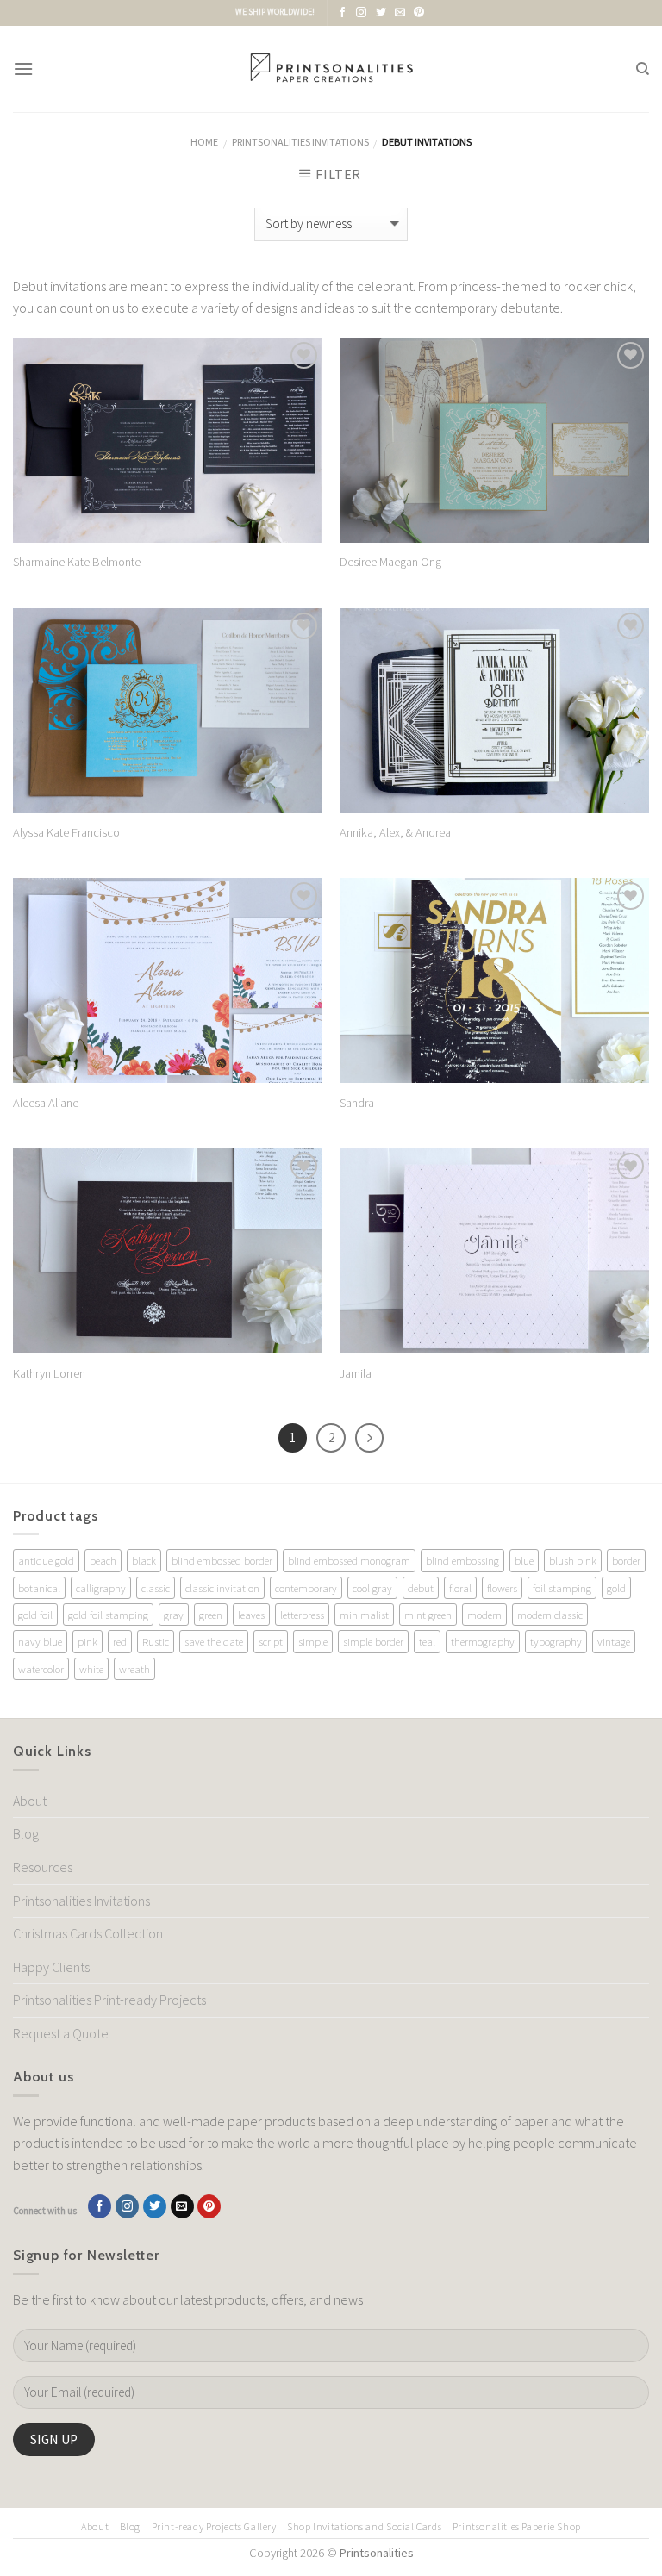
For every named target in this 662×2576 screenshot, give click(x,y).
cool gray (372, 1588)
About (30, 1801)
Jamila (356, 1373)
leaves (251, 1615)
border (626, 1560)
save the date (214, 1641)
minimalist (364, 1615)
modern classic (550, 1615)
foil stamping (562, 1588)
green (211, 1615)
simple (313, 1641)
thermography (483, 1641)
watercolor (41, 1669)
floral (460, 1588)
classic (156, 1588)
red (120, 1641)
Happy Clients (51, 1967)
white (91, 1669)
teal (427, 1641)
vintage (614, 1641)
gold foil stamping (108, 1615)
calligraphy (101, 1588)
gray (174, 1615)
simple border (373, 1641)
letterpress (302, 1615)
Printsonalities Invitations (300, 142)
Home (204, 142)
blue (524, 1560)
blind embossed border (222, 1560)
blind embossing (462, 1560)
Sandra (357, 1103)
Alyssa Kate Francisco (66, 832)
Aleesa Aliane (46, 1103)
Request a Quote (61, 2033)
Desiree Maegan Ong (390, 562)
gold (616, 1588)
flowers (502, 1588)
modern (484, 1615)
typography (556, 1641)
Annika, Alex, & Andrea (395, 832)
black (144, 1560)
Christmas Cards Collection (88, 1933)
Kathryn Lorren (49, 1373)
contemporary (306, 1588)
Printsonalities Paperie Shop (517, 2526)
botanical (39, 1588)
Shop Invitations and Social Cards (364, 2526)
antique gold (46, 1560)
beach (103, 1560)
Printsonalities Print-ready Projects (109, 2000)
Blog (26, 1833)
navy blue (40, 1641)
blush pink (573, 1560)
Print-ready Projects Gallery (214, 2526)
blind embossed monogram (349, 1560)
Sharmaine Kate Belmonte (77, 562)
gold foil (35, 1615)
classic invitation (222, 1588)
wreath (134, 1669)
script (271, 1641)
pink (87, 1641)
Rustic (156, 1641)
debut (421, 1588)
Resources (43, 1867)
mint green (428, 1615)
